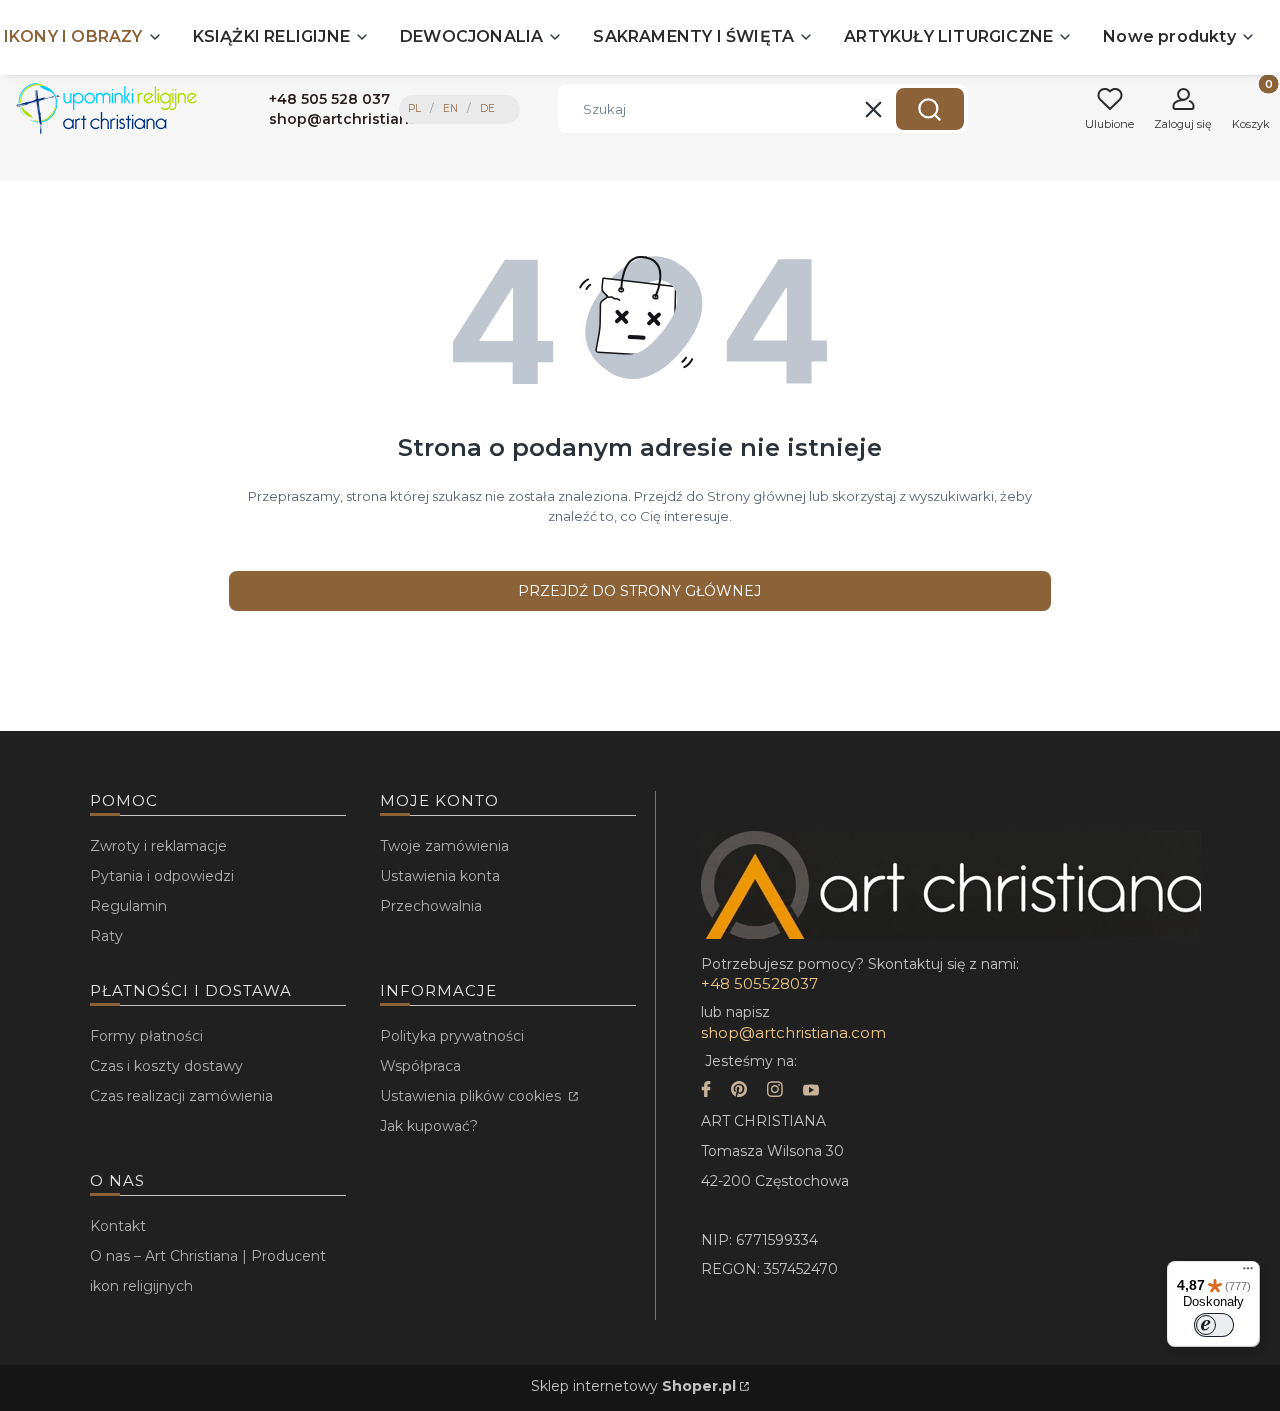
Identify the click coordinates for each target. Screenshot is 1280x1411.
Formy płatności (146, 1036)
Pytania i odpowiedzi (162, 876)
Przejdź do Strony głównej (639, 591)
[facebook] (706, 1091)
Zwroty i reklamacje (158, 846)
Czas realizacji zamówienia (181, 1096)
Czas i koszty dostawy (166, 1066)
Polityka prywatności (452, 1036)
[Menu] (1248, 1273)
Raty (106, 936)
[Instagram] (775, 1091)
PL (414, 108)
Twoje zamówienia (444, 846)
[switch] (1214, 1325)
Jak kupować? (429, 1126)
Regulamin (128, 906)
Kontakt (118, 1226)
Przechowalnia (431, 906)
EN (450, 108)
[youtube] (811, 1091)
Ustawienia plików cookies (472, 1096)
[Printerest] (739, 1091)
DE (487, 108)
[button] (930, 109)
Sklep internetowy (633, 1386)
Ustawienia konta (440, 876)
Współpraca (420, 1066)
